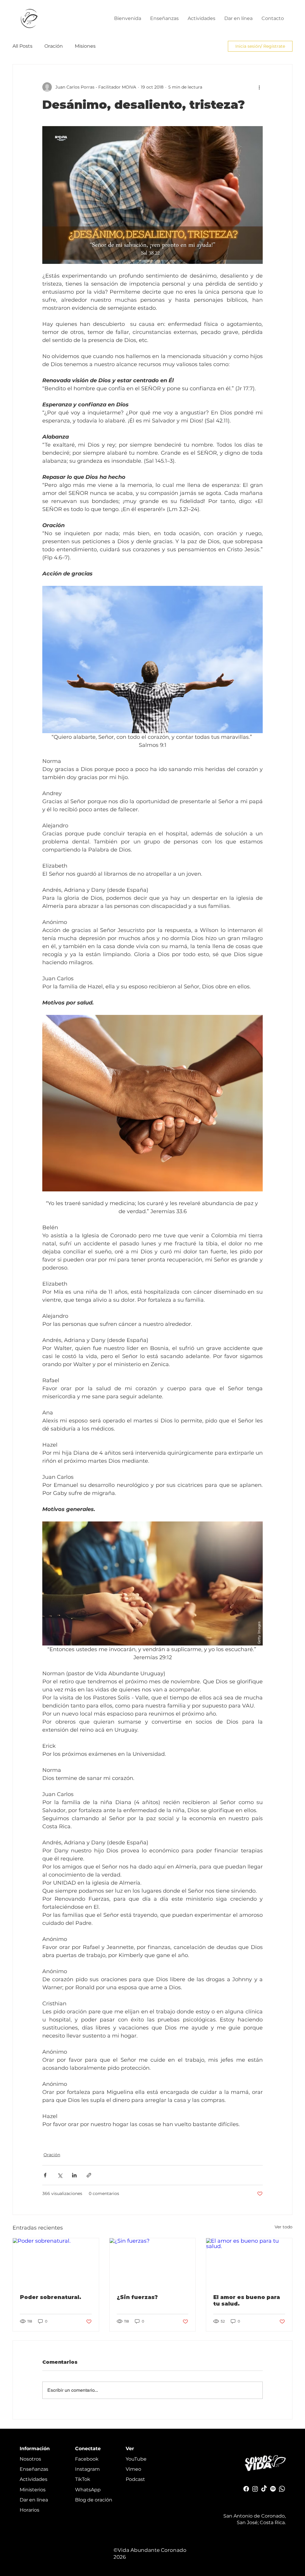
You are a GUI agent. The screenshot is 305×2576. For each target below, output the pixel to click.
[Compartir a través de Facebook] (45, 2175)
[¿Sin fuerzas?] (153, 2262)
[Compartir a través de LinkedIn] (74, 2175)
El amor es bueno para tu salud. (247, 2301)
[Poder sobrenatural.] (56, 2262)
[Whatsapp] (282, 2489)
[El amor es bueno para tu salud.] (249, 2262)
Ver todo (284, 2227)
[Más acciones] (259, 87)
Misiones (85, 46)
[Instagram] (255, 2489)
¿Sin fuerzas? (137, 2297)
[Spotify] (273, 2489)
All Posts (22, 46)
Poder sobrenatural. (51, 2297)
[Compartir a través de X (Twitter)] (60, 2175)
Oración (54, 46)
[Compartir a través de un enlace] (89, 2175)
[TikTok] (264, 2489)
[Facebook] (246, 2489)
